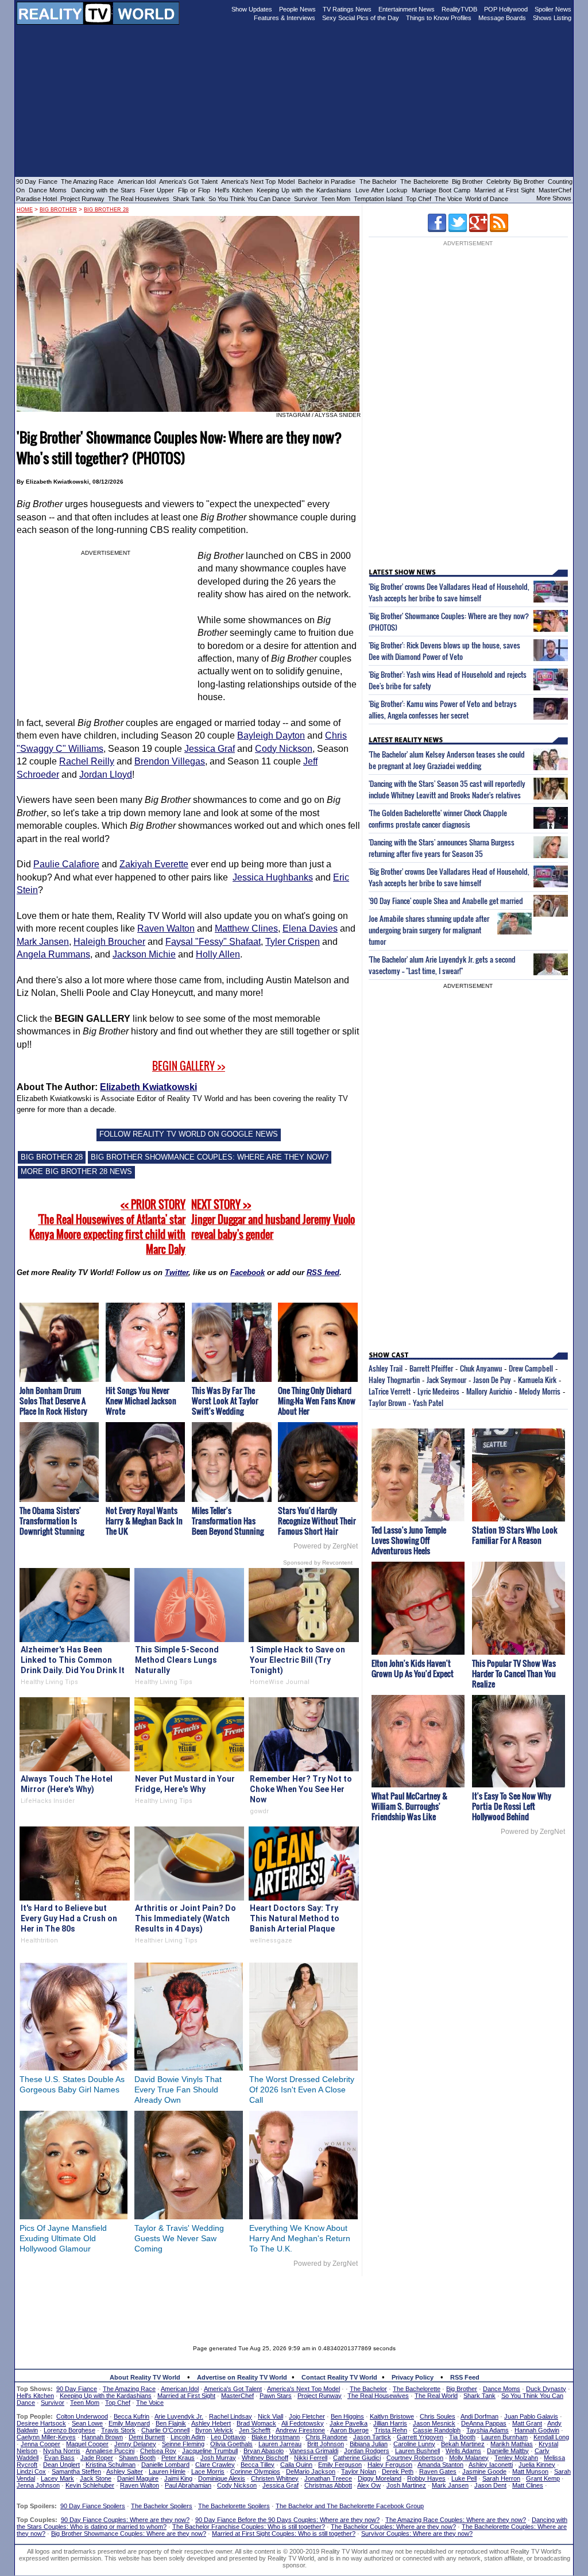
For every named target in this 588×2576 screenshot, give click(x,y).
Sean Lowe (87, 2423)
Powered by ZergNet (326, 1546)
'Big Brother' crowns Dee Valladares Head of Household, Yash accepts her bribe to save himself (449, 592)
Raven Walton (166, 928)
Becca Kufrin (131, 2416)
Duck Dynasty (546, 2389)
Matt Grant (527, 2423)
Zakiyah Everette (154, 864)
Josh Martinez (406, 2485)
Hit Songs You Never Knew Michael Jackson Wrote (141, 1401)
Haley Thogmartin (394, 1380)
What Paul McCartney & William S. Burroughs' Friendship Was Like (409, 1806)
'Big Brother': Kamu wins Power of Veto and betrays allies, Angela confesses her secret (443, 709)
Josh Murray (218, 2458)
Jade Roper (97, 2458)
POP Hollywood (506, 9)
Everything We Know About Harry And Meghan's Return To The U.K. (300, 2238)
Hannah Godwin (537, 2430)
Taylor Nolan (359, 2471)
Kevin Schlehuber (90, 2485)
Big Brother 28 (106, 210)
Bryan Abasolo (264, 2451)
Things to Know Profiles (439, 18)
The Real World (436, 2396)
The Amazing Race (88, 181)
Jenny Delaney (135, 2444)
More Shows (554, 198)
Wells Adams (463, 2451)
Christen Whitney (275, 2478)
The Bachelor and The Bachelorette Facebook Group (350, 2506)
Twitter (177, 1272)
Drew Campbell (531, 1368)
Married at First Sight (504, 190)
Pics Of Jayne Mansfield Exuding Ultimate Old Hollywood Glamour (63, 2238)
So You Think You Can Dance (249, 199)
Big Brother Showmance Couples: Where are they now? (129, 2533)
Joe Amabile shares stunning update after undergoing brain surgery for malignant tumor (429, 930)
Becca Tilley (258, 2465)
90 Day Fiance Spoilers (93, 2506)
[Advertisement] (294, 2302)
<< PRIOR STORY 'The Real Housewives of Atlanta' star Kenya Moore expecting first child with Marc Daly (107, 1227)
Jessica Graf (210, 749)
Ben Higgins (347, 2416)
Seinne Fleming (183, 2444)
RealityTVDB (459, 9)
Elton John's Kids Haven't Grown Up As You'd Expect (413, 1668)
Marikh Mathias (512, 2444)
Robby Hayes (426, 2478)
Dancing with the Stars (104, 190)
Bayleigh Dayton (271, 735)
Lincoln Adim (188, 2437)
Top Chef (419, 199)
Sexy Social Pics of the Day (361, 18)
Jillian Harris (390, 2423)
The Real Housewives (139, 199)
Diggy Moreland (380, 2478)
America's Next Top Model (258, 181)
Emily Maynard (129, 2423)
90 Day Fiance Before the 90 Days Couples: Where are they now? (287, 2520)
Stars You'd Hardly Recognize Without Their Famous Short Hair (317, 1521)
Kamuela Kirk (537, 1380)
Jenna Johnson (38, 2485)
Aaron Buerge (349, 2430)
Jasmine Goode (484, 2471)
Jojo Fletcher (307, 2416)
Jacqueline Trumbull (210, 2451)
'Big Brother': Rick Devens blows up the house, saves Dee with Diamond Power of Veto (444, 651)
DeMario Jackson (311, 2471)
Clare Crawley (215, 2465)
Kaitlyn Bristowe (392, 2416)
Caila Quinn (296, 2465)
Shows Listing (552, 18)
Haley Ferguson (390, 2465)
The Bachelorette (424, 181)
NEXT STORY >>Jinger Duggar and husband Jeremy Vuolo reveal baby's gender (273, 1219)
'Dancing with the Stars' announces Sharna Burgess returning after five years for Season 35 (442, 848)
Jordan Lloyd (106, 775)
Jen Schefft (255, 2430)
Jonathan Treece (328, 2478)
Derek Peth (398, 2471)
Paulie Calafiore (66, 864)
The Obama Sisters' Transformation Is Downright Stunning (52, 1521)
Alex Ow (369, 2485)
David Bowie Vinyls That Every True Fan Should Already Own (178, 2090)
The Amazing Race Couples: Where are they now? (456, 2520)
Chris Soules (438, 2416)
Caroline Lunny (414, 2444)
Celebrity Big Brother (515, 181)
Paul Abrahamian (188, 2485)
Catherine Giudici (357, 2458)
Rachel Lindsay (231, 2416)
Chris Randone (326, 2437)
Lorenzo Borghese (69, 2430)
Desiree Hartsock (41, 2423)
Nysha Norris (62, 2451)
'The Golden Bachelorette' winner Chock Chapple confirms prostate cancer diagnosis (438, 818)
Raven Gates (438, 2471)
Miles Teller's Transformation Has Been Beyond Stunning (228, 1521)
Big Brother (467, 181)
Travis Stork (118, 2430)
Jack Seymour (446, 1380)
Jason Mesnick (434, 2423)
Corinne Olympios (255, 2471)
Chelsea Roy (158, 2451)
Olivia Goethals (231, 2444)
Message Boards (502, 18)
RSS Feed (465, 2377)
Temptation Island (378, 199)
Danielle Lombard (165, 2465)
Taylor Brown (387, 1403)
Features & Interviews (285, 18)
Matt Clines (528, 2485)
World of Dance (487, 199)
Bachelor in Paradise (327, 181)
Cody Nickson (284, 749)
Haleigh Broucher (109, 942)
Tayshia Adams (488, 2430)
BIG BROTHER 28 (52, 1157)
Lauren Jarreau (280, 2444)
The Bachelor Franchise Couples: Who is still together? (249, 2527)
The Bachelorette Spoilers (234, 2506)
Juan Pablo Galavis (531, 2416)
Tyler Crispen (293, 942)
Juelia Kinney (537, 2465)
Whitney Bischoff (265, 2458)
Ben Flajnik (171, 2423)
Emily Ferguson (340, 2465)
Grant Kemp (543, 2478)
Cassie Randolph (437, 2430)
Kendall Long (551, 2437)
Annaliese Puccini (110, 2451)
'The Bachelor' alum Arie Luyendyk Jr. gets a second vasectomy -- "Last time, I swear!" (442, 965)
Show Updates (252, 9)
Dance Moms (48, 190)
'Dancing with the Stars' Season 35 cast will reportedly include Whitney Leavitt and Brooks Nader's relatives (447, 789)
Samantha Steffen (76, 2471)
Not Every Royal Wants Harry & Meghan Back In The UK (144, 1521)
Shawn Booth (137, 2458)
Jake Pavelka (349, 2423)
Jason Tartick (372, 2437)
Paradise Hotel (36, 199)
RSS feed (323, 1272)
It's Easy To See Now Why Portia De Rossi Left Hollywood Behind (512, 1806)
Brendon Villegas (170, 761)
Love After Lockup (381, 190)
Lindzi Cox (31, 2471)
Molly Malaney (469, 2458)
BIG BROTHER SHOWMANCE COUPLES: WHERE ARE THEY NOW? (210, 1157)
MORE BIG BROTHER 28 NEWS (76, 1171)
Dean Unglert (61, 2465)
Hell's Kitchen (234, 190)
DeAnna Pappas (484, 2423)
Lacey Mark (57, 2478)
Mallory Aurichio (489, 1391)
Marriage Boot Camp (441, 190)
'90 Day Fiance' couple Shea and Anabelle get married (446, 901)
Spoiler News (553, 9)
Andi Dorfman (479, 2416)
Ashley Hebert (211, 2423)
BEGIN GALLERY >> (189, 1066)
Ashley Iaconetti (491, 2465)
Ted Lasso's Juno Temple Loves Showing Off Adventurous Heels (409, 1540)
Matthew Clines (246, 928)
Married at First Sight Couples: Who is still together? (284, 2533)
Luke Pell (464, 2478)
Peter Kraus (178, 2458)
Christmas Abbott (328, 2485)
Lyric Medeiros (438, 1391)
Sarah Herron (501, 2478)
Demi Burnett (147, 2437)
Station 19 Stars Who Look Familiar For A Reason (515, 1535)
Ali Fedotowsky (303, 2423)
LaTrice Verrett (390, 1391)
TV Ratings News (347, 9)
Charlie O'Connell (165, 2430)
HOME (25, 210)
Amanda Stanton (440, 2465)
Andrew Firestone (300, 2430)
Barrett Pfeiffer (431, 1368)
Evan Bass (59, 2458)
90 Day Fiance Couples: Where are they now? (125, 2520)
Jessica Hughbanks (273, 877)
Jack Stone (96, 2478)
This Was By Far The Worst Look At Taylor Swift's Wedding (225, 1401)
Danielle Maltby (508, 2451)
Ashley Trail (386, 1368)
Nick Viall (270, 2416)
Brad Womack (256, 2423)
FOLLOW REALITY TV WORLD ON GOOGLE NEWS (189, 1134)
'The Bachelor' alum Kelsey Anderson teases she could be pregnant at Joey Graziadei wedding (447, 760)
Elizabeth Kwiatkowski (148, 1087)
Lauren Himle (167, 2471)
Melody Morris (540, 1391)
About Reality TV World (145, 2377)
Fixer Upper (157, 190)
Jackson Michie (144, 954)
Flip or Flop (194, 190)
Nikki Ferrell (311, 2458)
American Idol (137, 181)
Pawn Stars (276, 2396)
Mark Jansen (43, 942)
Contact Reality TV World (339, 2377)
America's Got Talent (188, 181)
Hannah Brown (102, 2437)
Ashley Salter (125, 2471)
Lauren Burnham (504, 2437)
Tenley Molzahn (516, 2458)
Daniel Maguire (138, 2478)
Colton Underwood (82, 2416)
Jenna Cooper (40, 2444)
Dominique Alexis (222, 2478)
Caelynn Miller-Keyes (46, 2437)
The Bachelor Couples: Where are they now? (393, 2527)
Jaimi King (178, 2478)
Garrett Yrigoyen (420, 2437)
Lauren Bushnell (417, 2451)
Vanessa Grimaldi (314, 2451)
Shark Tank (189, 199)
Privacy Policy (413, 2377)
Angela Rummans (53, 954)
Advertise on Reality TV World (242, 2377)
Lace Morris (208, 2471)
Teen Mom (336, 199)
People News (297, 9)
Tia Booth (462, 2437)
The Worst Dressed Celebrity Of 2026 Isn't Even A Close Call (302, 2090)
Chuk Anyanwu (481, 1368)
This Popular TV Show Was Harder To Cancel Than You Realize (514, 1673)
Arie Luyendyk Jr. (179, 2416)
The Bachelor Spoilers (162, 2506)
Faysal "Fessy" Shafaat (213, 942)
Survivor (306, 199)
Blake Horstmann (276, 2437)
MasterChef (555, 190)
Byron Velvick (214, 2430)
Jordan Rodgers (367, 2451)
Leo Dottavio (228, 2437)
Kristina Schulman (111, 2465)
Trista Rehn (391, 2430)
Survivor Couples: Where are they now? (417, 2533)
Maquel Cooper (87, 2444)
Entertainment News (407, 9)
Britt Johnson (326, 2444)
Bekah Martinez (463, 2444)
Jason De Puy (492, 1380)
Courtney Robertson (415, 2458)
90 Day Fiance (37, 181)
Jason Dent (490, 2485)
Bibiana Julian (369, 2444)
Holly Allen (218, 954)
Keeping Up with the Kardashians (304, 190)
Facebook (247, 1272)
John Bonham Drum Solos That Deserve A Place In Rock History (53, 1401)
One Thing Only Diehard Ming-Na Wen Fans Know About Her (317, 1401)
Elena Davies (310, 928)
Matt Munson (530, 2471)
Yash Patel (428, 1403)
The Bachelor (378, 181)
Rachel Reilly (87, 761)
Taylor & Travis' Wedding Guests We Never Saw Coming (179, 2238)
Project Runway (82, 199)
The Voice (449, 199)
